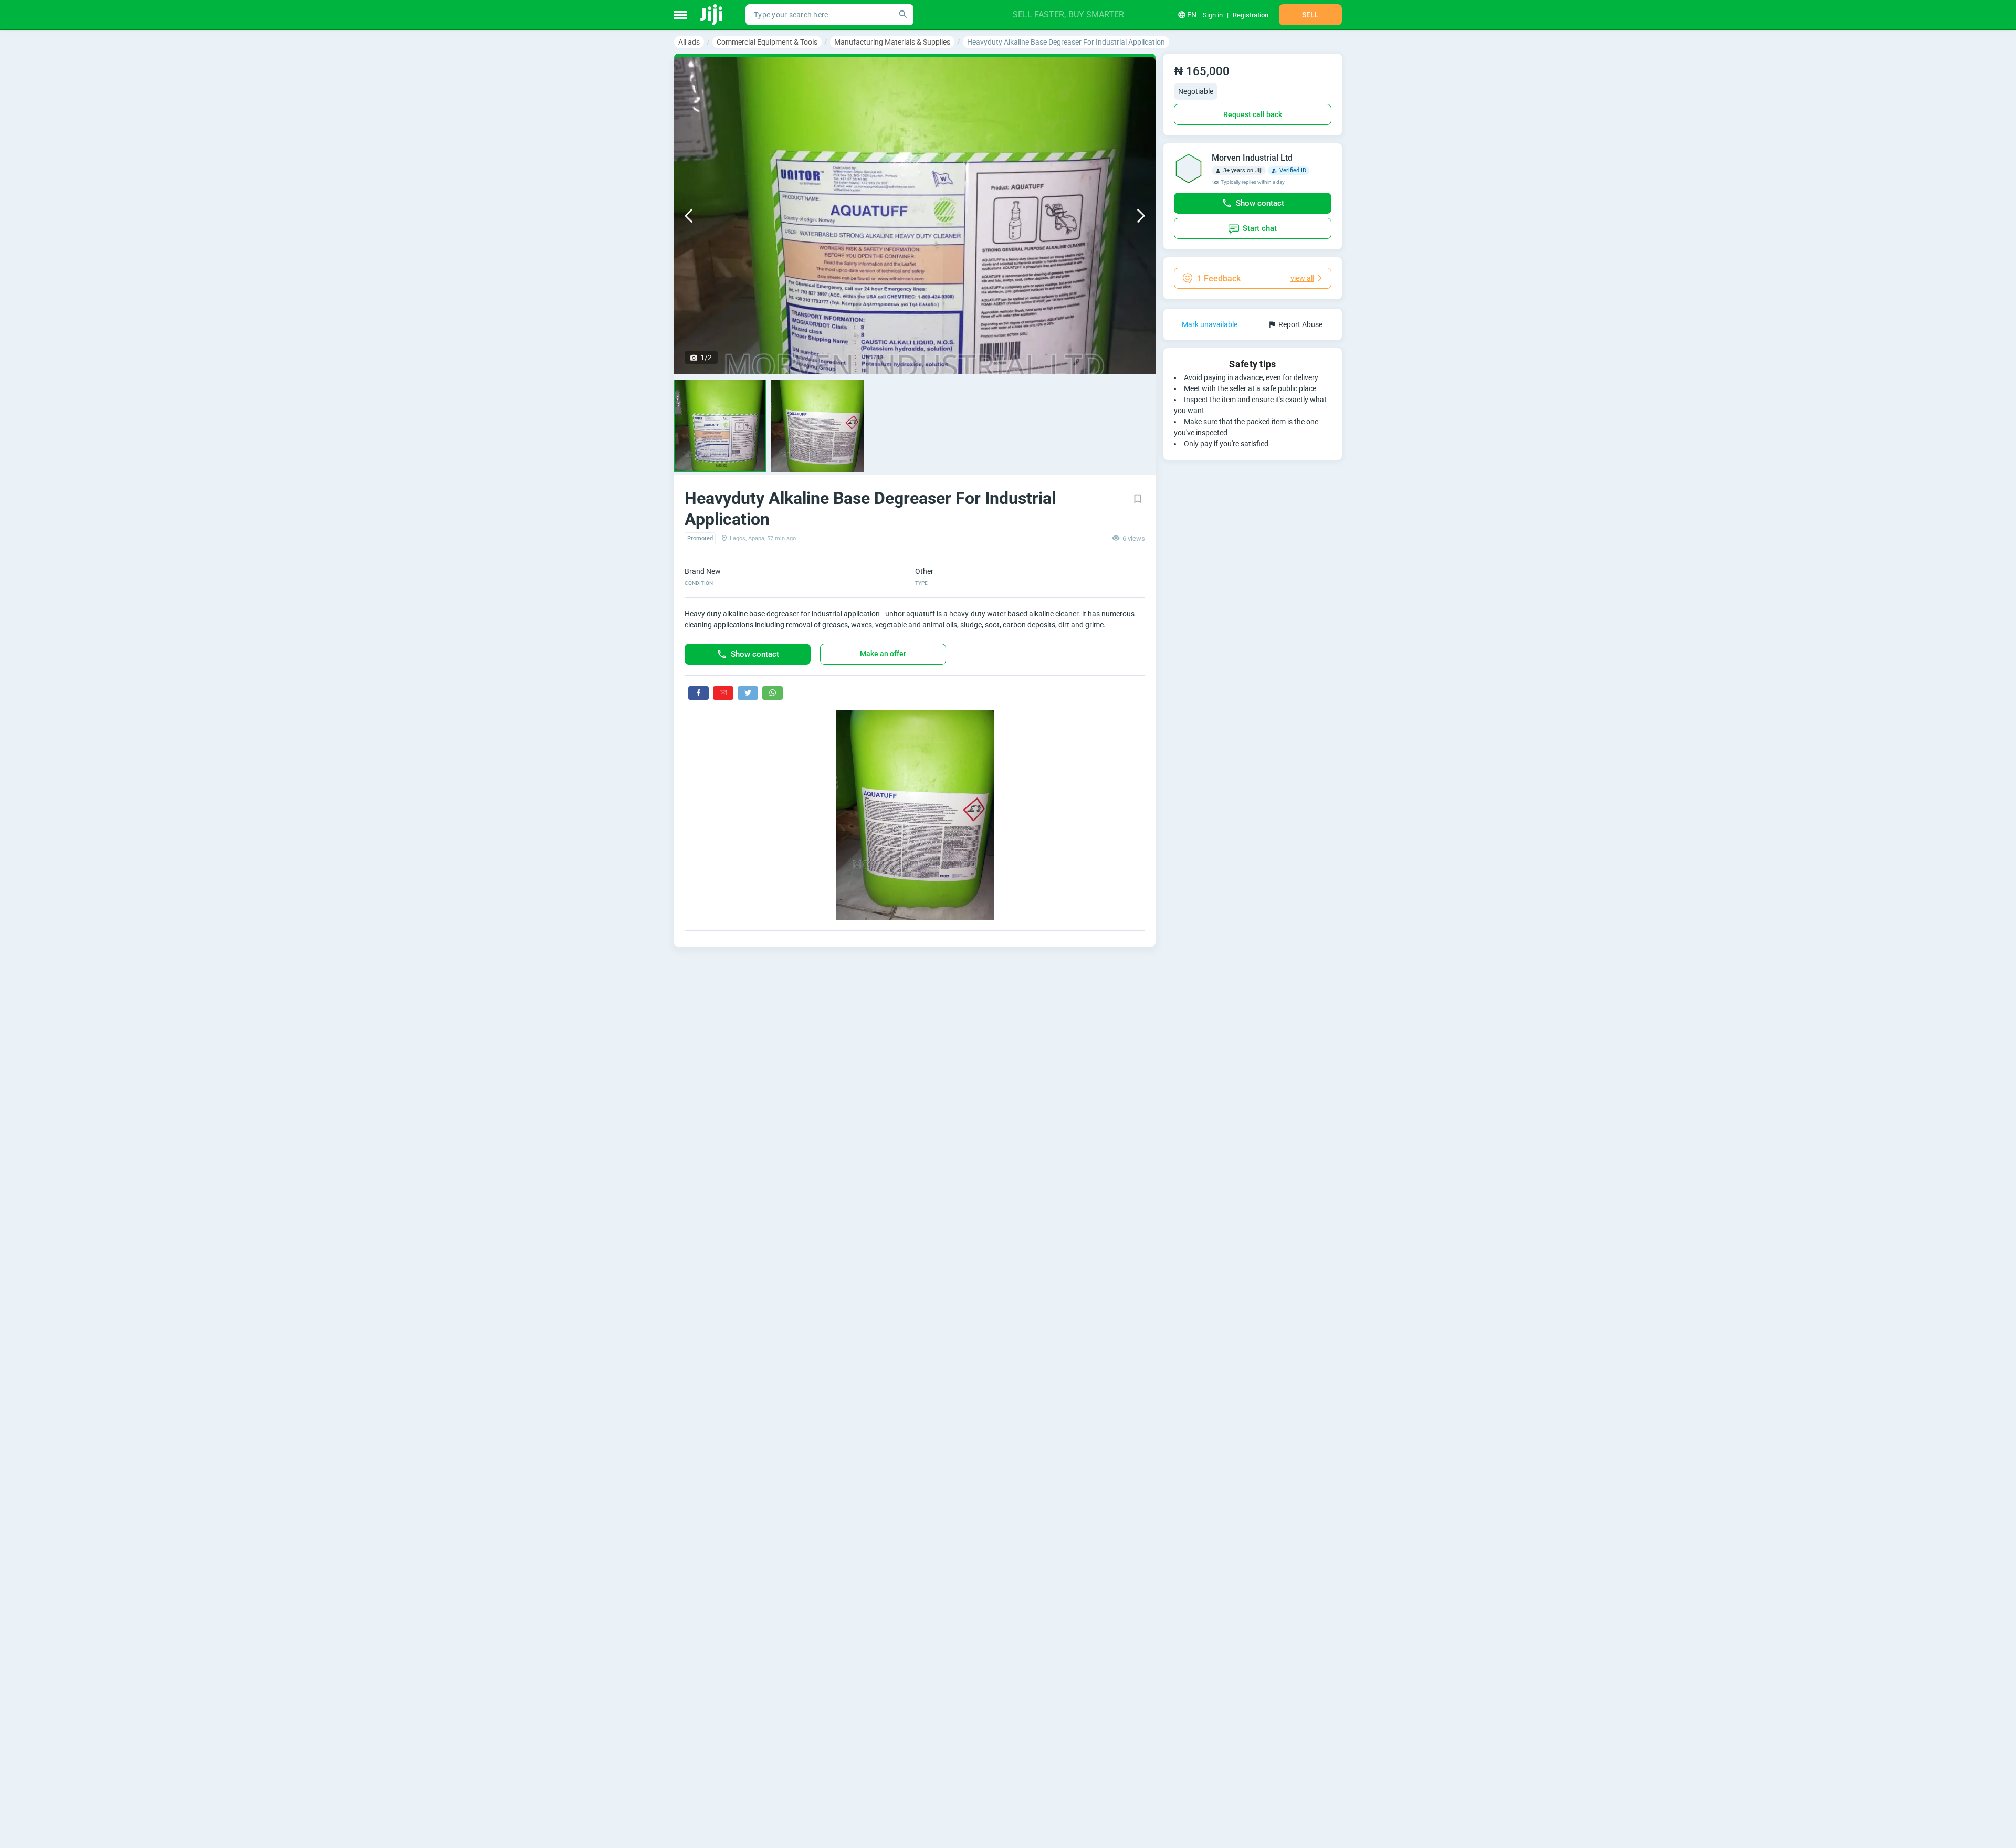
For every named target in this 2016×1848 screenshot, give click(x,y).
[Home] (712, 15)
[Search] (903, 15)
